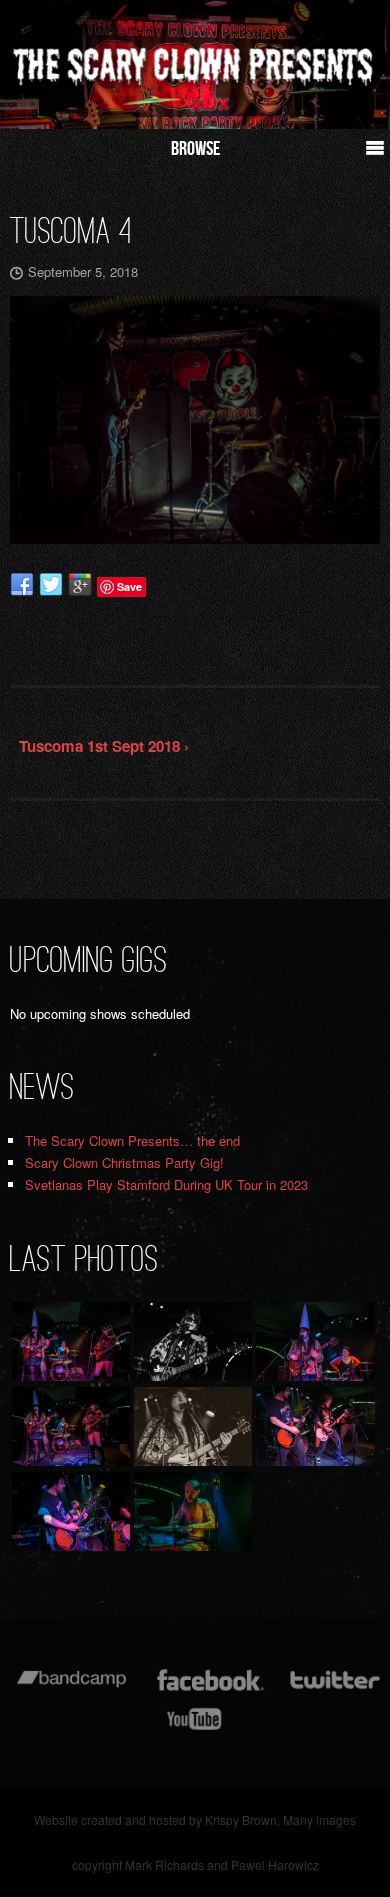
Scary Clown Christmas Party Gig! (124, 1162)
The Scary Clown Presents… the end (132, 1140)
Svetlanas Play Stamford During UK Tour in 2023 (166, 1184)
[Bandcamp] (71, 1689)
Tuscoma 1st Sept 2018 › (104, 746)
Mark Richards (164, 1864)
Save (129, 586)
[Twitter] (334, 1689)
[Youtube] (195, 1728)
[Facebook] (210, 1689)
